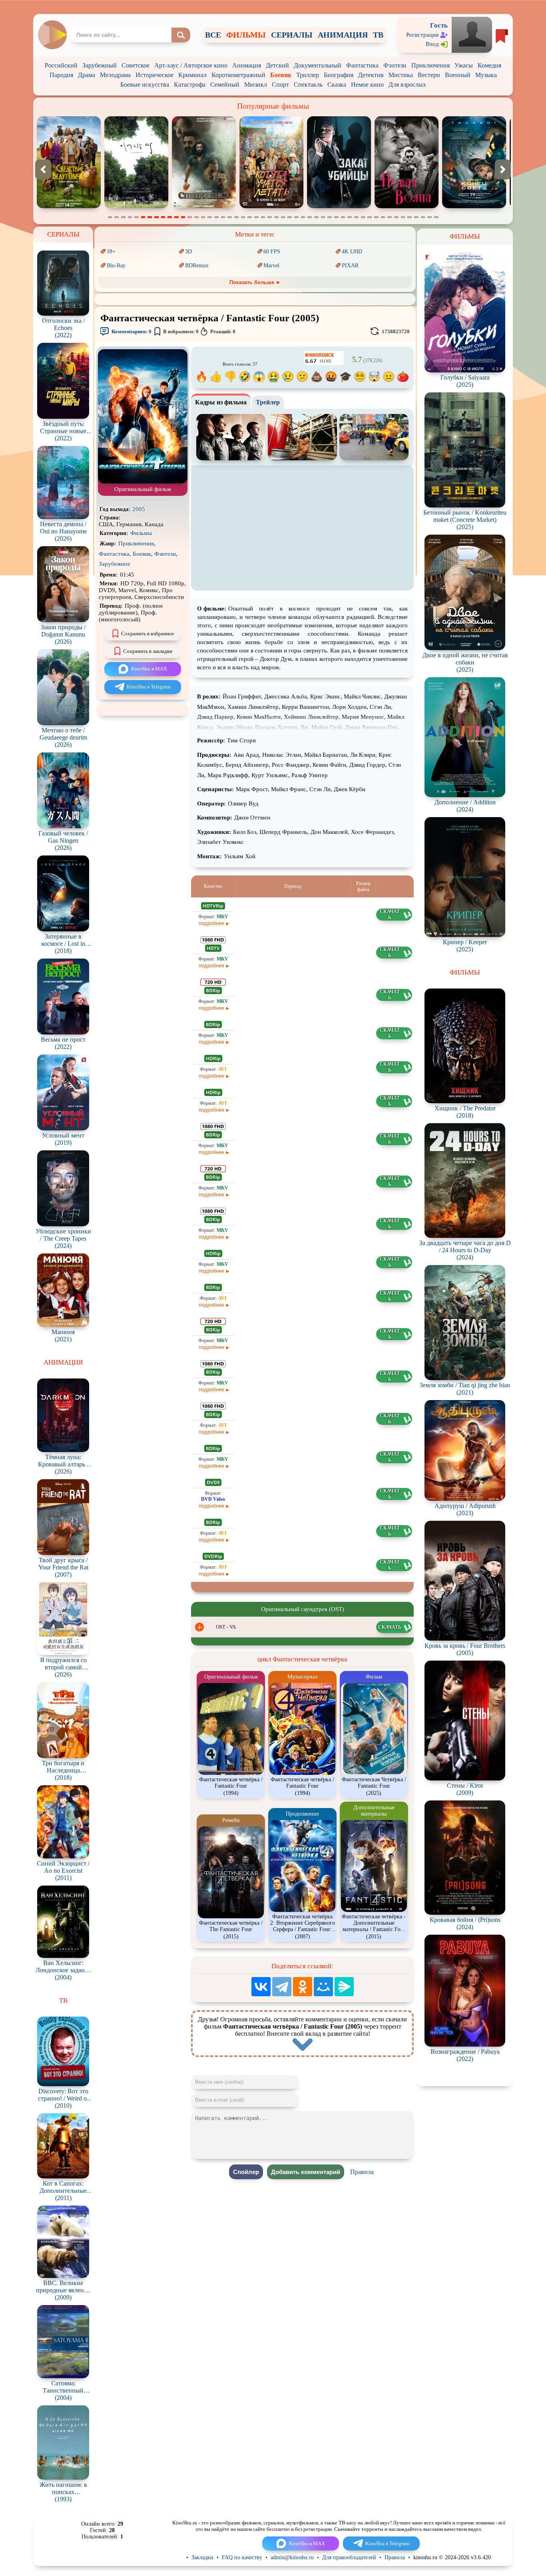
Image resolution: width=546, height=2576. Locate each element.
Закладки (202, 2557)
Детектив (371, 75)
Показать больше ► (255, 282)
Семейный (225, 85)
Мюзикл (256, 85)
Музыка (486, 75)
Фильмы (141, 533)
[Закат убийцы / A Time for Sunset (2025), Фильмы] (204, 206)
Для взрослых (407, 85)
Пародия (61, 75)
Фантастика (362, 65)
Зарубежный (100, 65)
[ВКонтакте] (261, 1987)
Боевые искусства (145, 85)
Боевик (281, 75)
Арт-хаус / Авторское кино (191, 65)
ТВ (378, 35)
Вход (432, 44)
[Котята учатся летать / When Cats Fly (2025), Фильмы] (136, 206)
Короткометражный (238, 75)
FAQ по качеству (242, 2557)
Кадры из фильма (221, 402)
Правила (362, 2172)
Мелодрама (115, 75)
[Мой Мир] (323, 1987)
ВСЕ (213, 35)
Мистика (401, 75)
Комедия (489, 65)
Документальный (318, 65)
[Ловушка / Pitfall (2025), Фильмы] (407, 206)
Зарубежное (115, 564)
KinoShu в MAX (149, 669)
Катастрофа (190, 85)
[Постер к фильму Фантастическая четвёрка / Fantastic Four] (143, 482)
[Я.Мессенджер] (344, 1987)
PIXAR (350, 266)
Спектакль (308, 85)
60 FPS (272, 252)
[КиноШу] (52, 35)
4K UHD (352, 252)
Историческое (154, 75)
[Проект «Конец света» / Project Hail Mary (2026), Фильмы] (339, 206)
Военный (458, 75)
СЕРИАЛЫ (292, 35)
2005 (139, 509)
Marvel (271, 266)
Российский (61, 65)
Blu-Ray (116, 266)
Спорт (280, 85)
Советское (136, 65)
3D (188, 252)
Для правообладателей (349, 2557)
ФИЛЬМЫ (246, 35)
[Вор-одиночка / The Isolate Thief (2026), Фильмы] (474, 206)
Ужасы (464, 65)
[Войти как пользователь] (472, 34)
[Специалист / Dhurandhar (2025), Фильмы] (69, 206)
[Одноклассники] (303, 1987)
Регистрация (422, 35)
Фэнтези (395, 65)
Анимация (247, 65)
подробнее (211, 923)
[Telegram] (282, 1987)
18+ (111, 252)
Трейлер (268, 402)
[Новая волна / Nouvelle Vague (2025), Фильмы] (271, 206)
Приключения (430, 65)
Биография (339, 75)
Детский (277, 65)
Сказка (337, 85)
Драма (87, 75)
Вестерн (429, 75)
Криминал (192, 75)
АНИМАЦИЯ (343, 35)
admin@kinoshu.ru (292, 2557)
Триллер (308, 75)
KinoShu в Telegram (149, 687)
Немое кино (367, 85)
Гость (439, 25)
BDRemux (197, 266)
